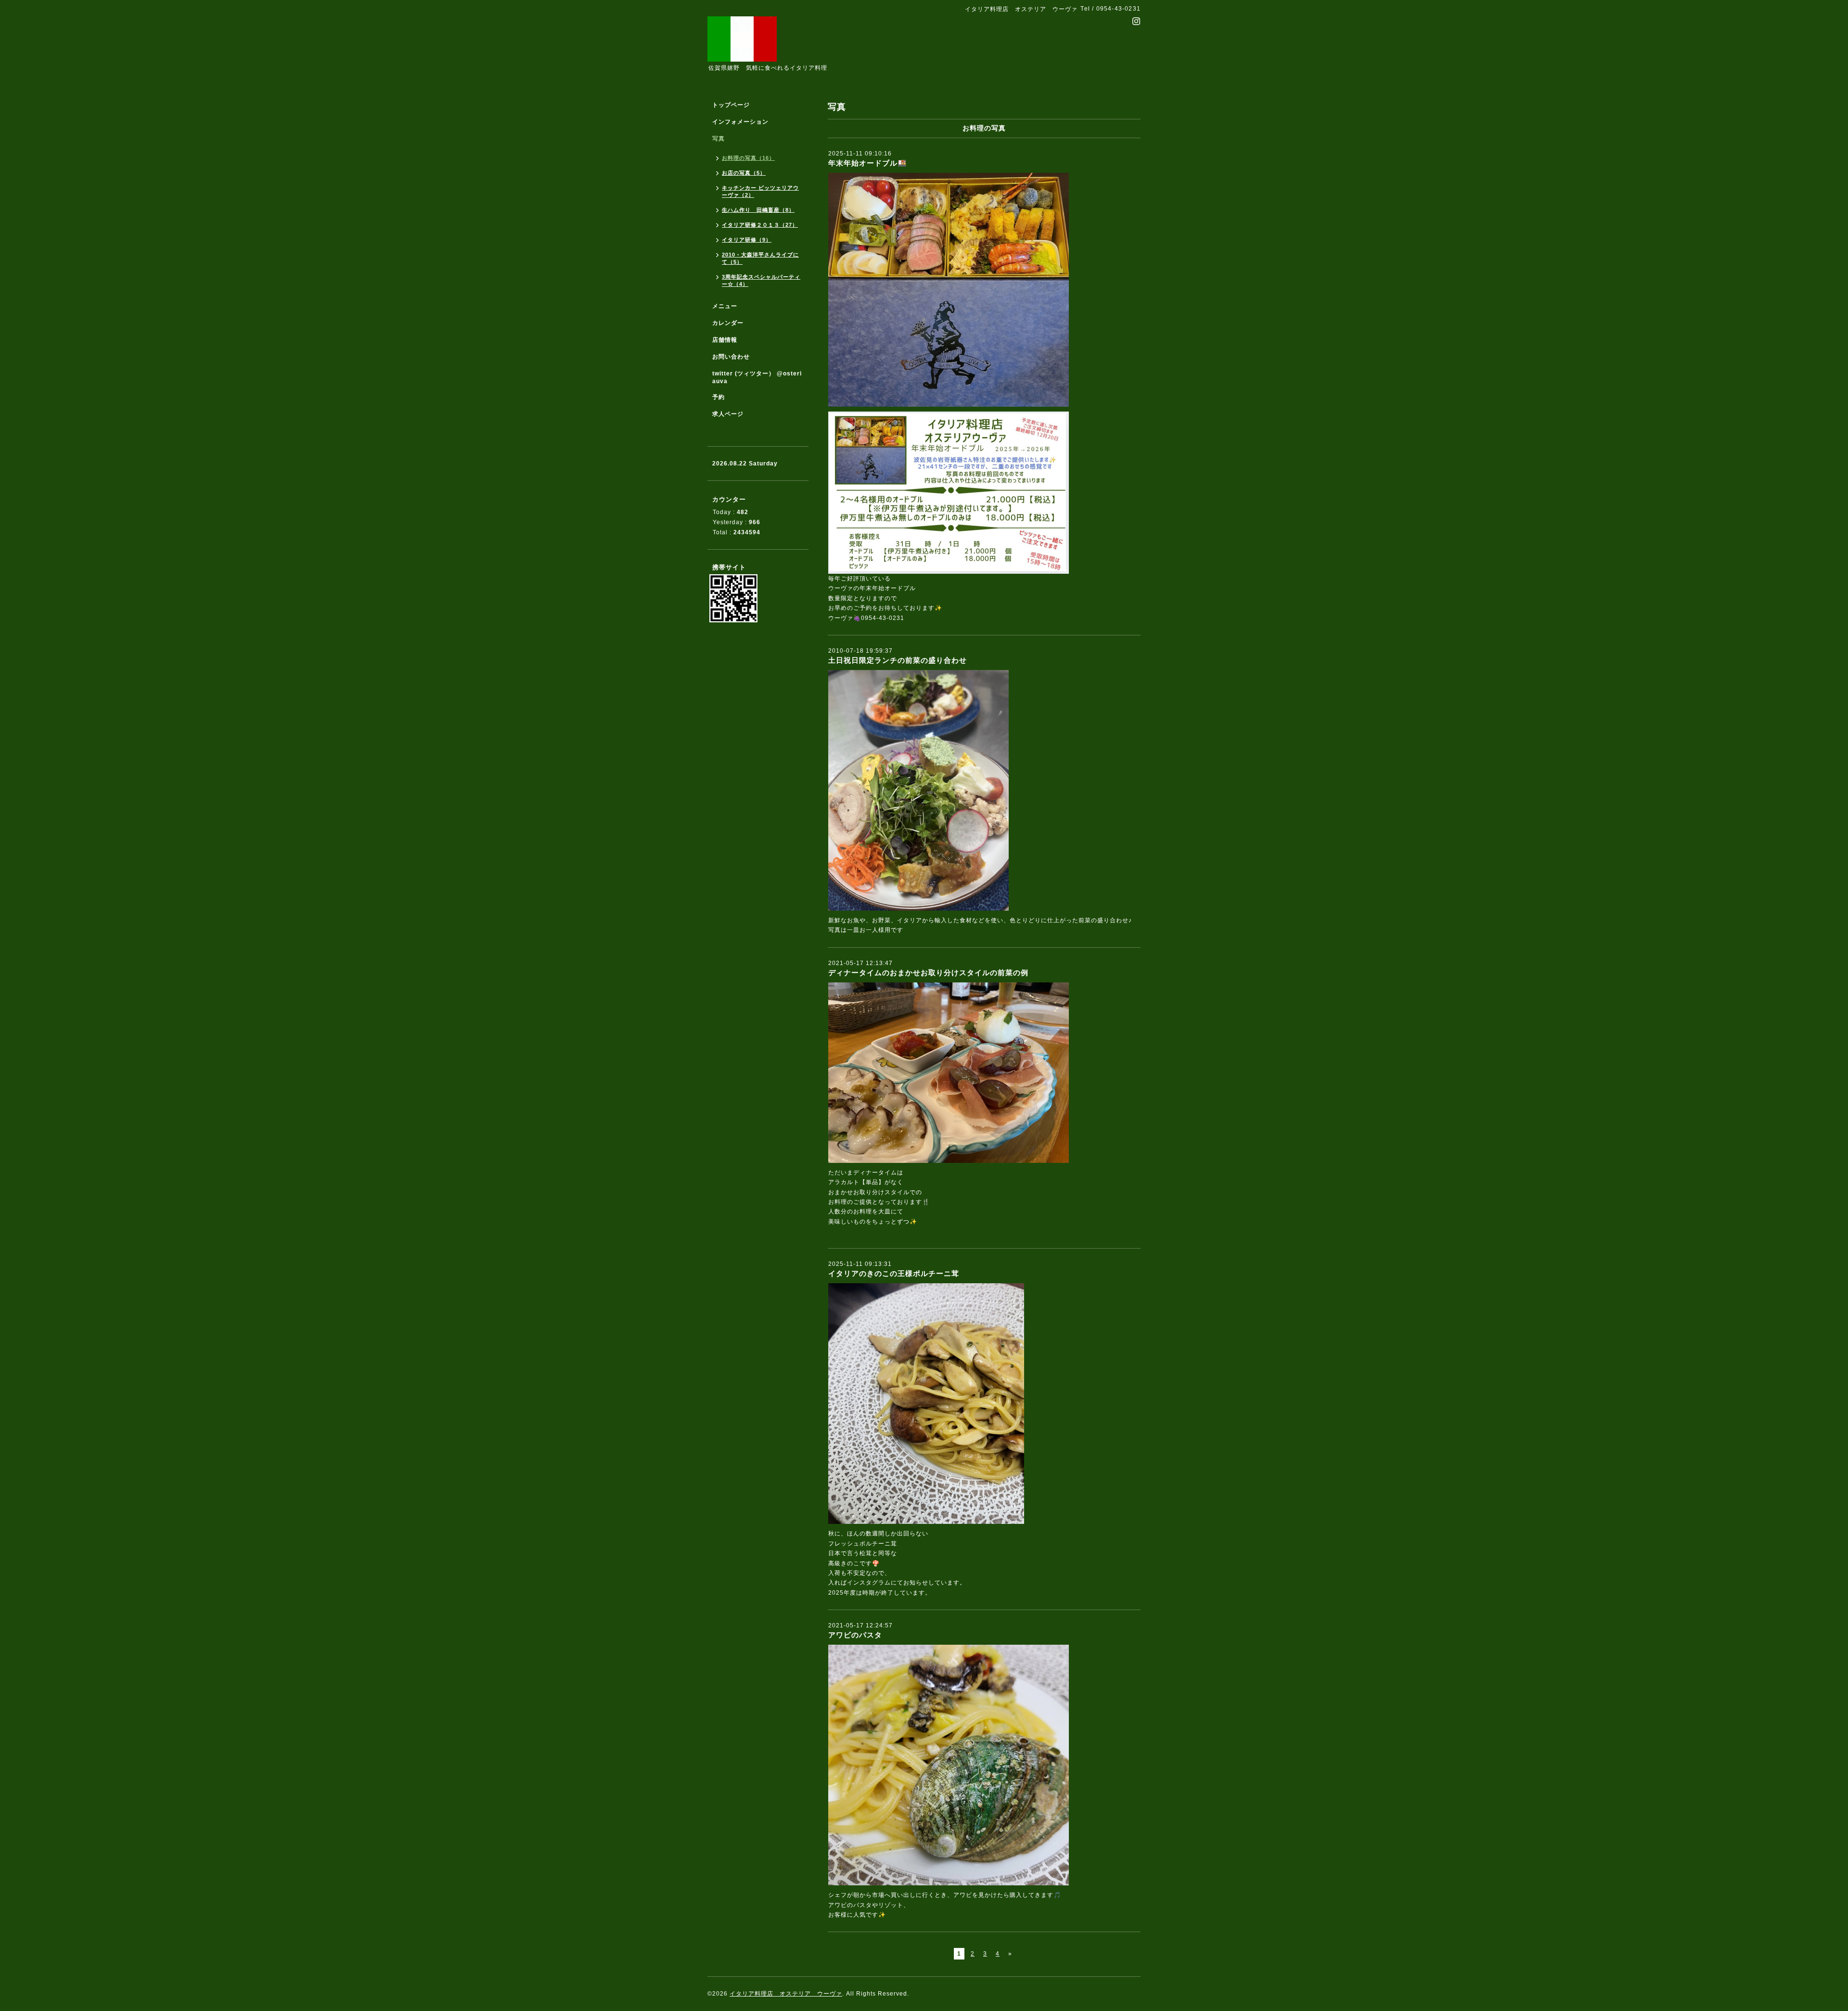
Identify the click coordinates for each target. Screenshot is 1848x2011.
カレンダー (728, 323)
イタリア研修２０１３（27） (760, 225)
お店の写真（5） (744, 173)
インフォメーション (740, 122)
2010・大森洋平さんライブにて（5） (760, 258)
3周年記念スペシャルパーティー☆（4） (761, 280)
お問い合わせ (731, 357)
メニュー (725, 306)
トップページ (731, 105)
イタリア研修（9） (747, 240)
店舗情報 (725, 340)
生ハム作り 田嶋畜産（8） (758, 210)
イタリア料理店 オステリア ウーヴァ (786, 1994)
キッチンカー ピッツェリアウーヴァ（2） (760, 191)
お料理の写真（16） (748, 158)
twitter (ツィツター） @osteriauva (757, 377)
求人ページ (728, 414)
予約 (719, 397)
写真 (719, 139)
